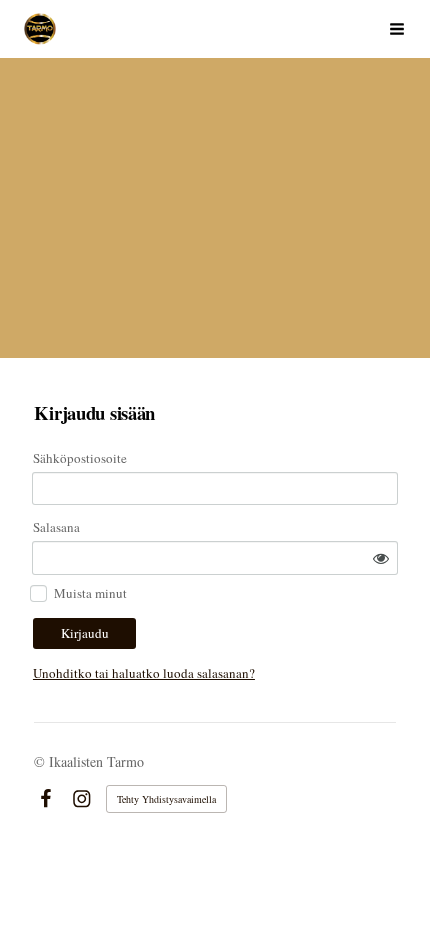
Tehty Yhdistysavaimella (166, 799)
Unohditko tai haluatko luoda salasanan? (144, 673)
